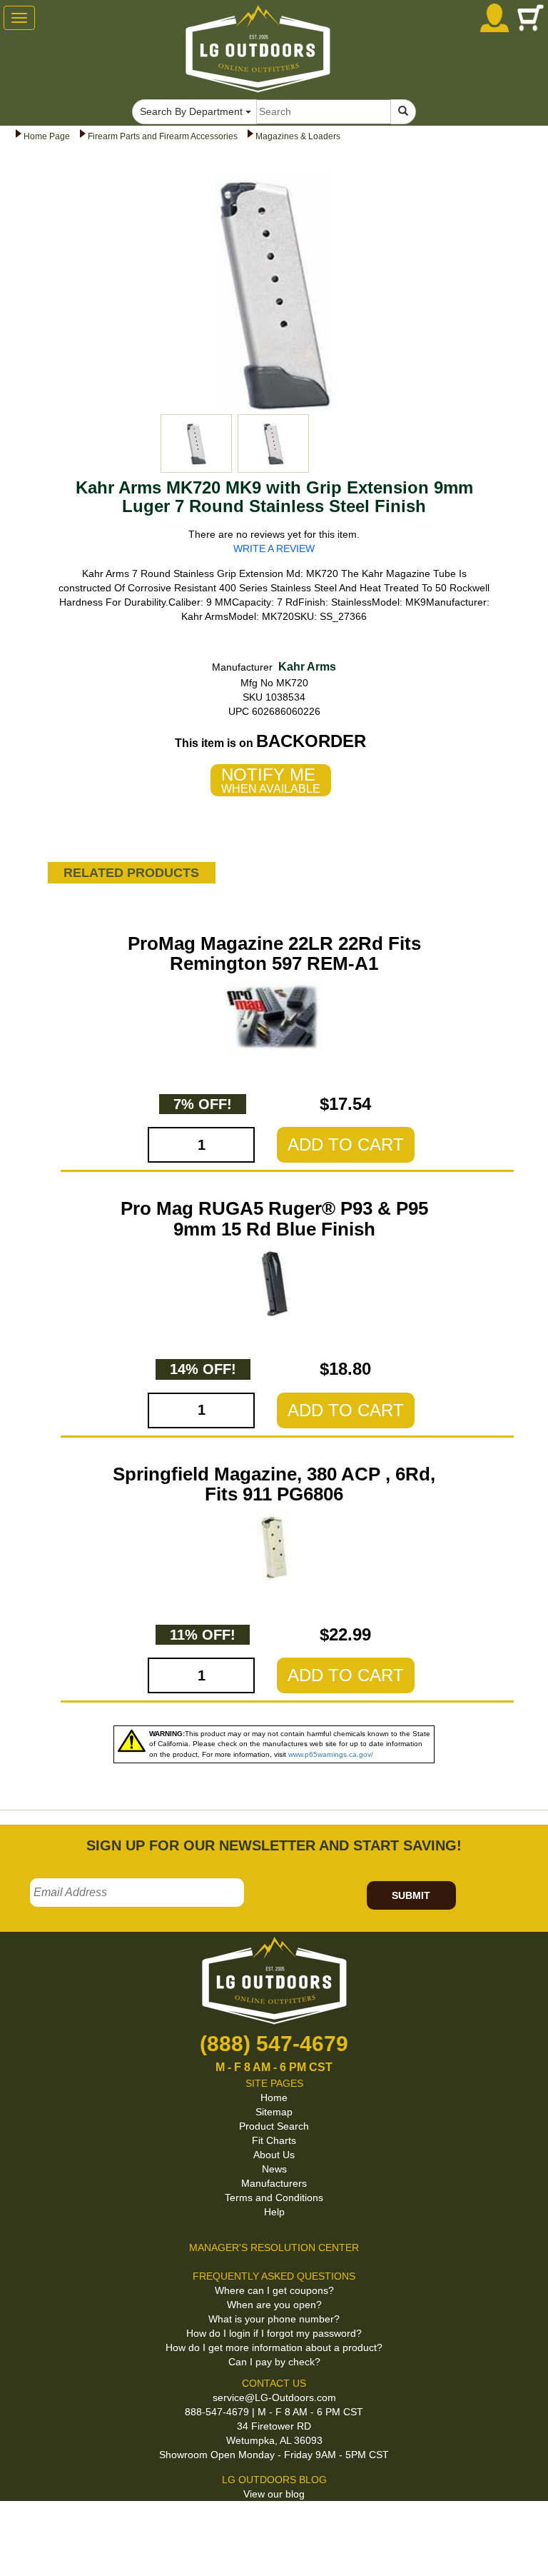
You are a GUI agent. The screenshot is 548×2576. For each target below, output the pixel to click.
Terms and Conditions (274, 2197)
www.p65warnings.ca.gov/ (331, 1754)
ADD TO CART (346, 1144)
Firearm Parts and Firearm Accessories (163, 136)
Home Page (47, 136)
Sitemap (274, 2112)
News (274, 2169)
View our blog (274, 2494)
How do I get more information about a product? (274, 2347)
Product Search (274, 2126)
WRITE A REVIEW (274, 548)
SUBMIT (411, 1895)
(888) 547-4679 (274, 2044)
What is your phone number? (274, 2319)
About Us (274, 2155)
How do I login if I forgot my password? (274, 2333)
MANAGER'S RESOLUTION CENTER (274, 2247)
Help (274, 2212)
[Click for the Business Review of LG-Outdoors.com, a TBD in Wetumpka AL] (17, 2525)
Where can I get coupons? (274, 2290)
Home (274, 2098)
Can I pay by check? (274, 2362)
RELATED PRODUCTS (131, 873)
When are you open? (274, 2305)
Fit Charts (274, 2140)
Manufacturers (274, 2183)
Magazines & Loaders (298, 136)
